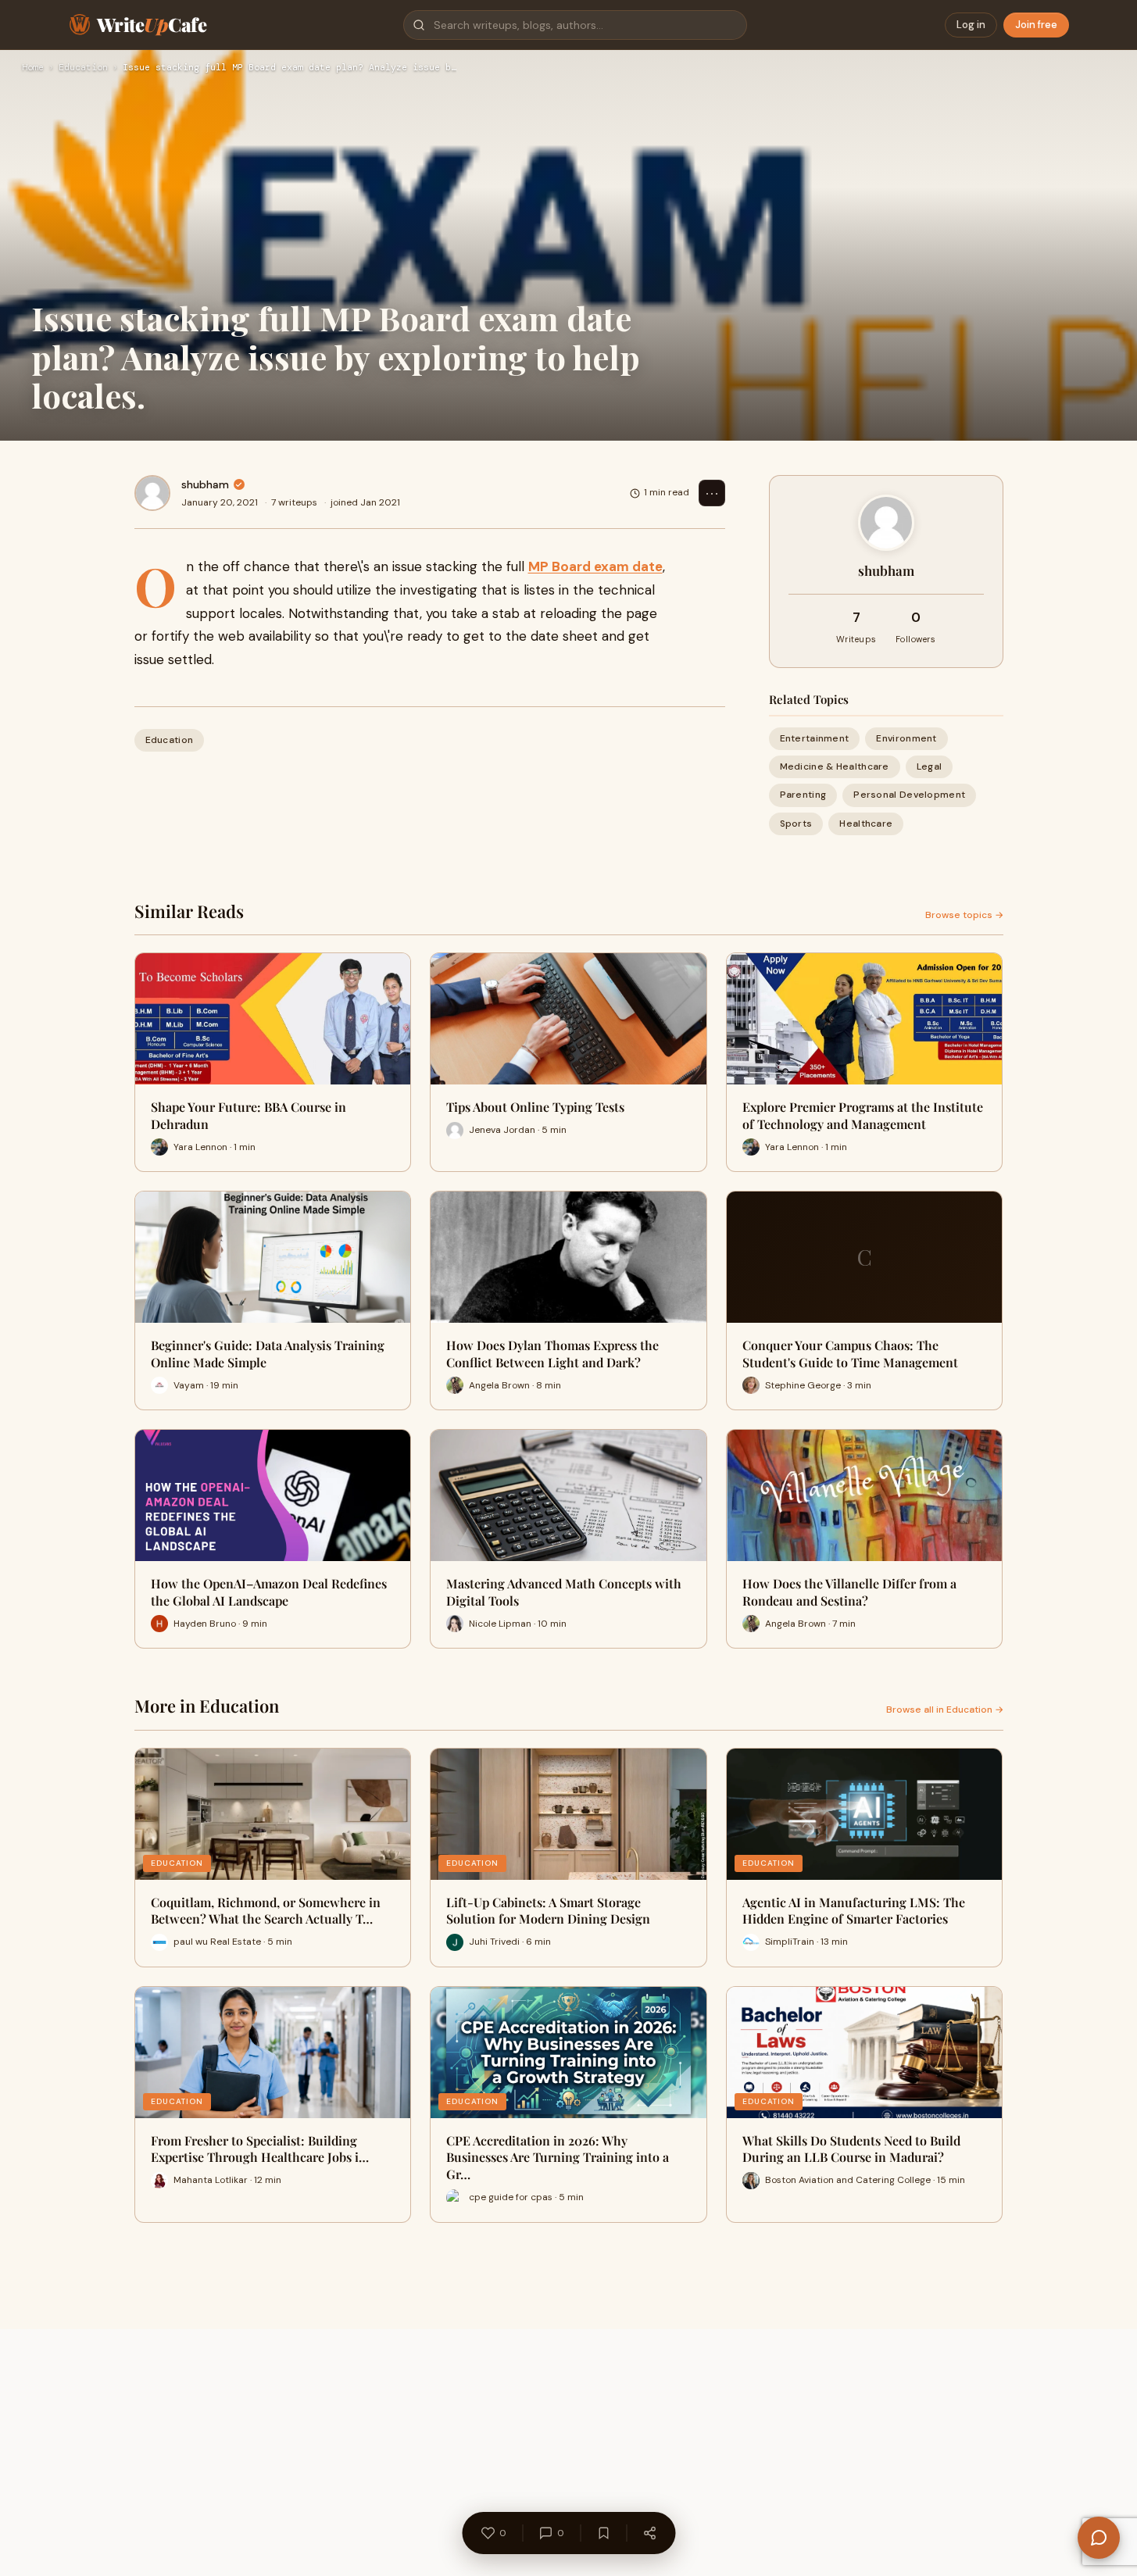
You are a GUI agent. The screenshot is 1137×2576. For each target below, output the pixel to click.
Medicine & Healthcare (835, 766)
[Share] (649, 2533)
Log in (971, 25)
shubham (205, 484)
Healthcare (866, 824)
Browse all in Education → (945, 1710)
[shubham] (152, 493)
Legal (930, 766)
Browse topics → (964, 915)
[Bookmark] (603, 2533)
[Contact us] (1099, 2538)
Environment (906, 738)
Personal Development (909, 795)
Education (83, 68)
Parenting (803, 795)
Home (33, 68)
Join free (1036, 25)
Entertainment (815, 738)
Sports (796, 824)
